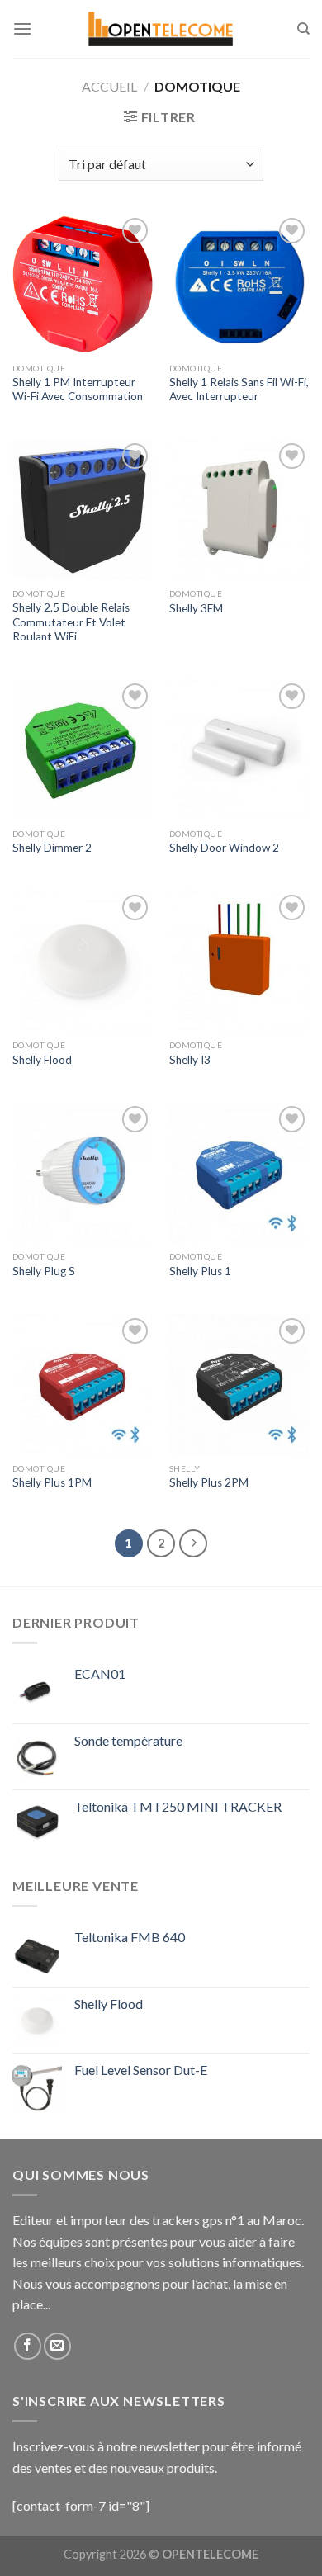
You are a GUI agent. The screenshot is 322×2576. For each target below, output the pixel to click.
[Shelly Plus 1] (239, 1172)
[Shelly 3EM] (239, 509)
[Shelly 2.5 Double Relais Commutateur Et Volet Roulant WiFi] (83, 509)
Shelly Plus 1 (200, 1271)
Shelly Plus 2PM (209, 1482)
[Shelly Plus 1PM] (83, 1384)
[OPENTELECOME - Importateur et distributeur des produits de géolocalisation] (161, 29)
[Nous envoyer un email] (57, 2346)
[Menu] (22, 28)
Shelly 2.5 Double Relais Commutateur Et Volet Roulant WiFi (71, 622)
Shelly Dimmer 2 (52, 848)
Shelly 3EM (196, 608)
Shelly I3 (190, 1060)
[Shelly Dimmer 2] (83, 749)
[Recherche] (303, 29)
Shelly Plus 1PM (52, 1482)
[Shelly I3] (239, 961)
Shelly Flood (42, 1060)
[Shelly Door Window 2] (239, 749)
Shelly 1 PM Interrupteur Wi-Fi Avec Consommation (78, 390)
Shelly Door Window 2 (224, 848)
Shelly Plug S (44, 1271)
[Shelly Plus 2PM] (239, 1384)
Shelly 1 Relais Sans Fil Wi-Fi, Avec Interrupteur (239, 390)
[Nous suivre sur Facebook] (28, 2346)
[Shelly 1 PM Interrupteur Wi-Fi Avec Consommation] (83, 284)
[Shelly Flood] (83, 961)
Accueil (109, 86)
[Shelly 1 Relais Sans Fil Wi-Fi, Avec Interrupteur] (239, 284)
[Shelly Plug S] (83, 1172)
